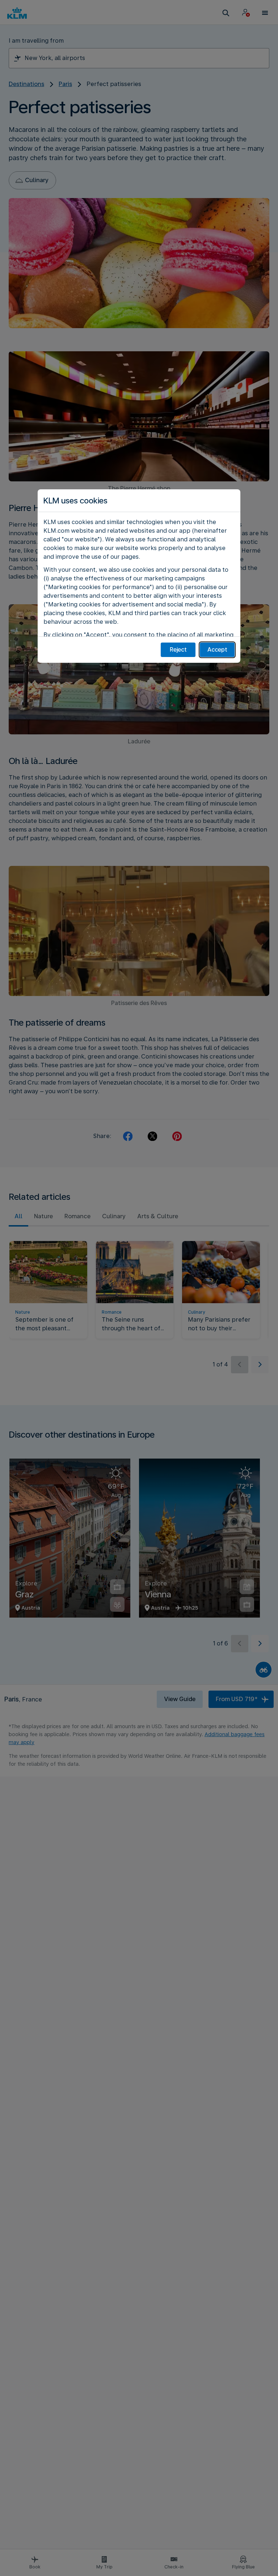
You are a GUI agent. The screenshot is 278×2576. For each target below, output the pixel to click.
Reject (178, 650)
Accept (217, 650)
